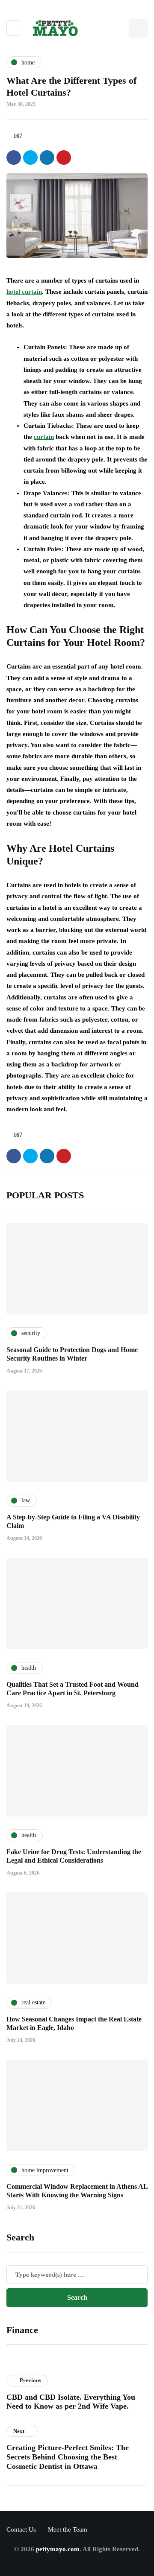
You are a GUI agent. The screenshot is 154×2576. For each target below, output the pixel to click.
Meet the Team (68, 2529)
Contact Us (21, 2529)
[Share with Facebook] (14, 158)
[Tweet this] (30, 158)
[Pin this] (64, 158)
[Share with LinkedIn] (47, 158)
